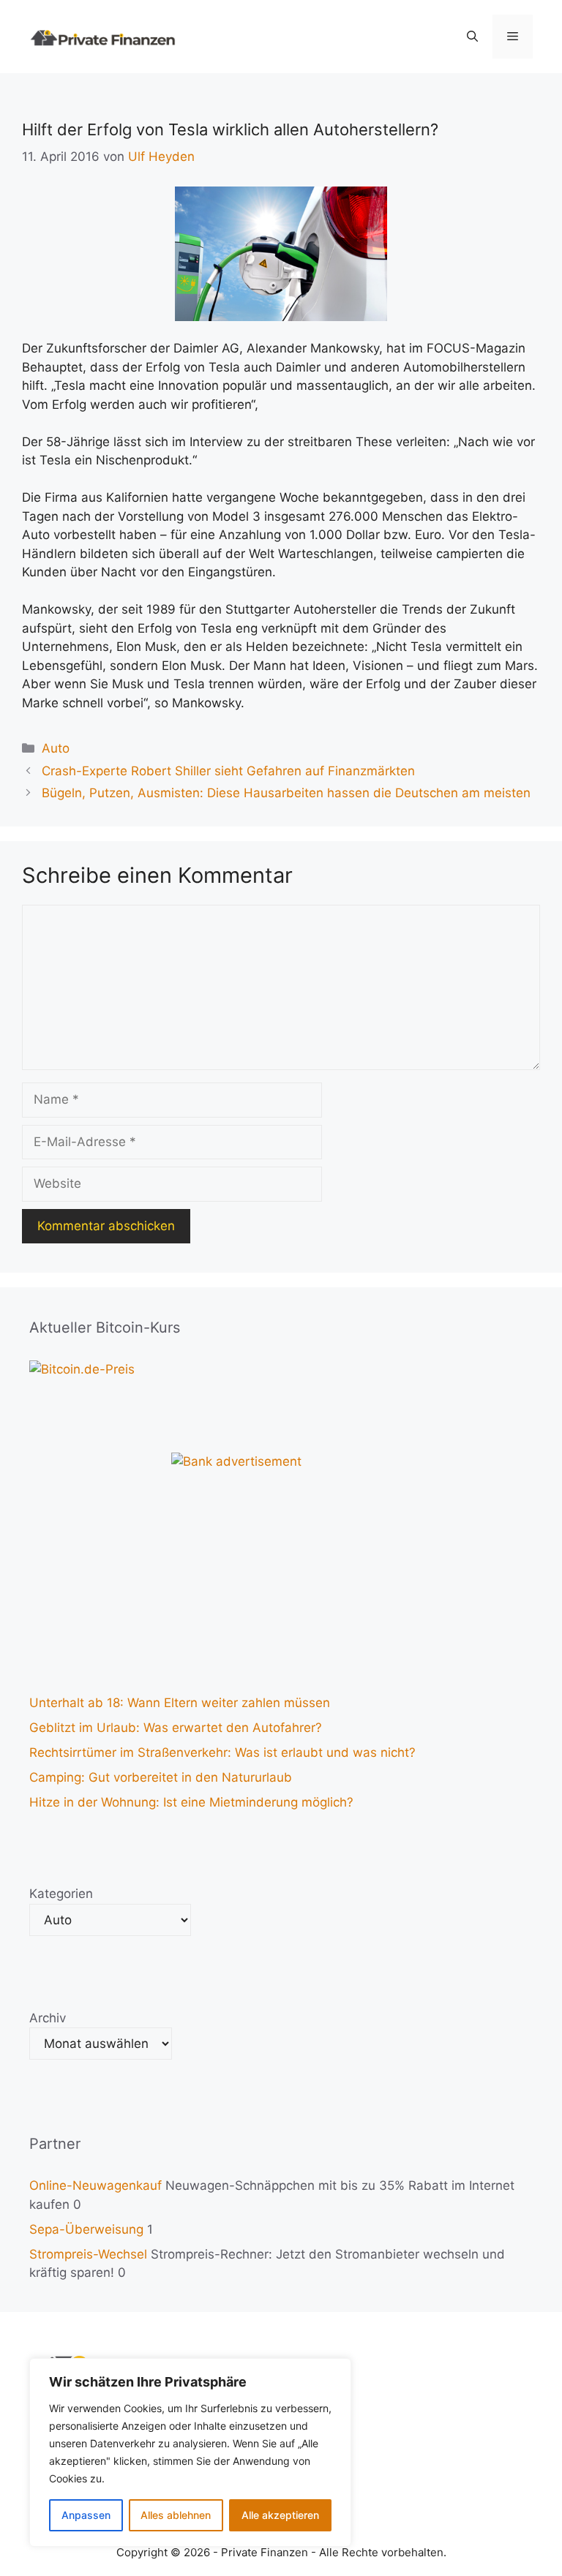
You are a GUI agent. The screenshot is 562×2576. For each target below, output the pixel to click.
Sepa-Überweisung (86, 2229)
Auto (56, 748)
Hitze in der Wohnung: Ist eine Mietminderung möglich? (191, 1802)
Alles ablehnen (176, 2515)
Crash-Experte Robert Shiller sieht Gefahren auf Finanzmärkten (228, 771)
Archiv (48, 2018)
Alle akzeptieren (280, 2515)
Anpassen (86, 2515)
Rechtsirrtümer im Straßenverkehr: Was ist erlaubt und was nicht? (222, 1752)
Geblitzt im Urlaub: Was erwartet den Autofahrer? (176, 1728)
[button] (472, 37)
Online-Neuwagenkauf (95, 2185)
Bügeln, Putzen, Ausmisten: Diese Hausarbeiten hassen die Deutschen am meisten (286, 793)
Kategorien (61, 1894)
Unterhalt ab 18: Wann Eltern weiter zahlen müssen (180, 1703)
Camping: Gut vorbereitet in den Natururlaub (161, 1777)
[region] (190, 2452)
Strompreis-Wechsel (88, 2254)
